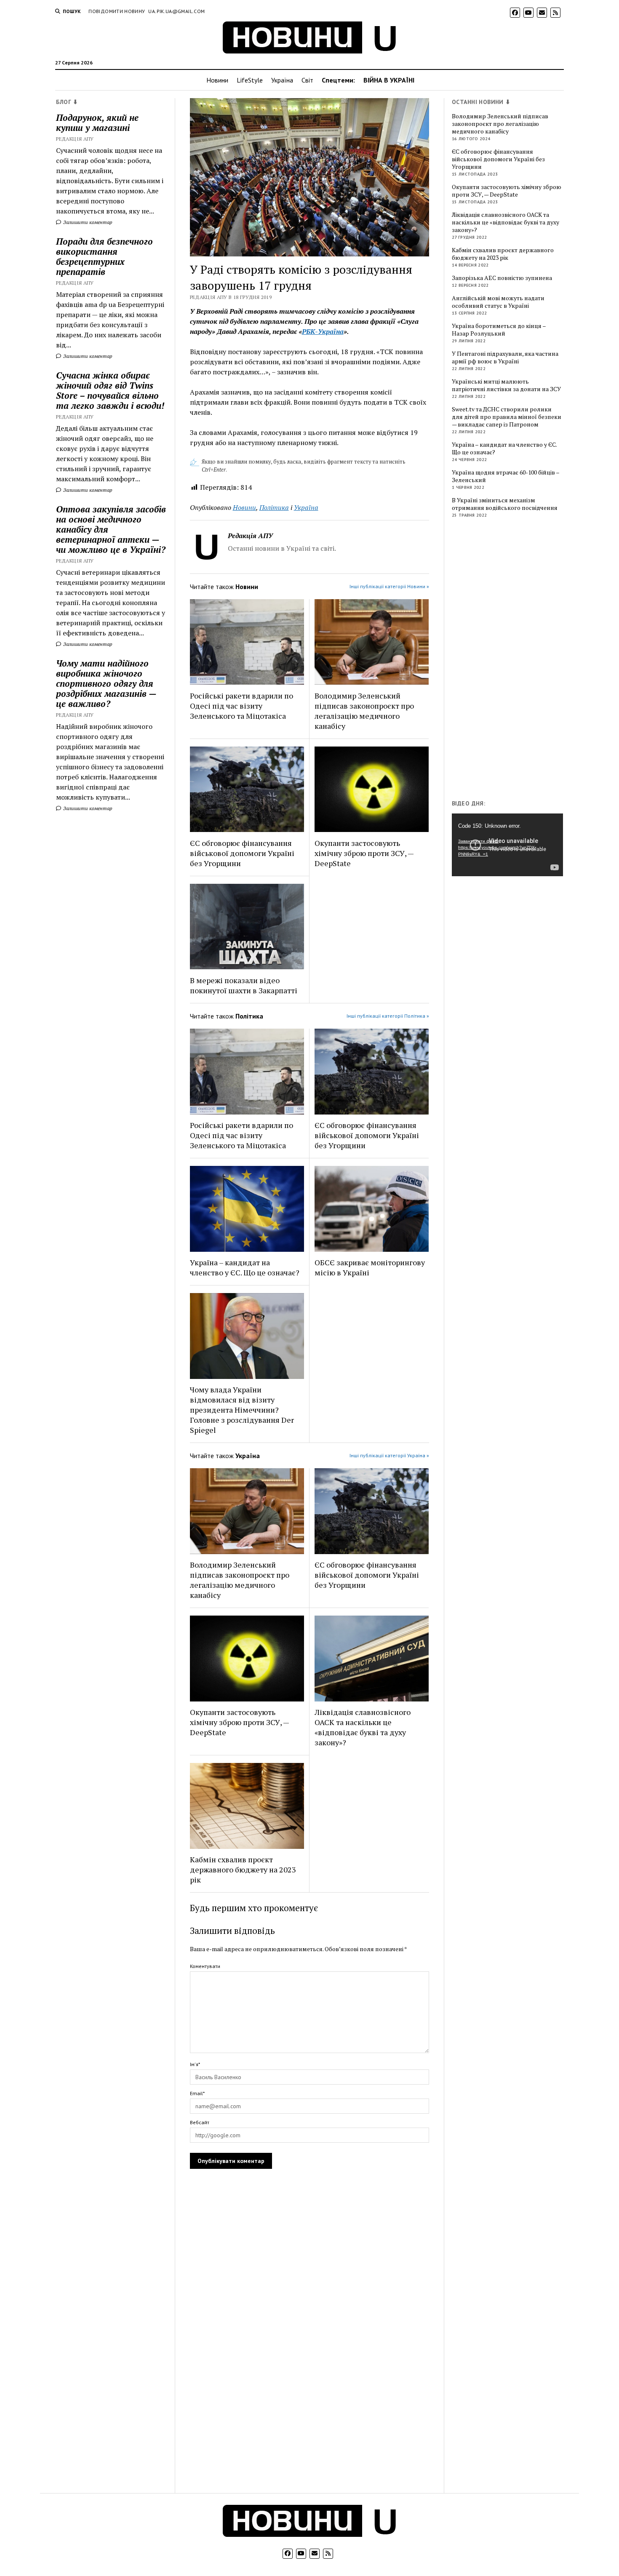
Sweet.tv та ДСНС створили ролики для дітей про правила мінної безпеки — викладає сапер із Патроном (507, 417)
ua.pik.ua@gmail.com (176, 11)
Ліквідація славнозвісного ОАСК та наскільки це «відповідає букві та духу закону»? (363, 1727)
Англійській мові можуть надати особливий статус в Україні (498, 302)
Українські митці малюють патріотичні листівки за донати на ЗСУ (506, 385)
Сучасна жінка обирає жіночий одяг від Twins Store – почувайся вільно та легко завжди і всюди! (110, 390)
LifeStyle (250, 80)
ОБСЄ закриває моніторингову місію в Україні (370, 1267)
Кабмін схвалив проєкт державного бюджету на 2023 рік (243, 1869)
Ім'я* (195, 2064)
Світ (307, 80)
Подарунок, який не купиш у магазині (97, 123)
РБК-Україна (323, 331)
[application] (507, 845)
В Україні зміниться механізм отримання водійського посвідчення (505, 504)
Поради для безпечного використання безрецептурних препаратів (104, 256)
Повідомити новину (117, 11)
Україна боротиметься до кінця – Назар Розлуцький (499, 330)
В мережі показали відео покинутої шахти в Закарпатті (244, 985)
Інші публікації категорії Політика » (388, 1016)
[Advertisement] (515, 661)
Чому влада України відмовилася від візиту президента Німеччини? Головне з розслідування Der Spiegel (242, 1410)
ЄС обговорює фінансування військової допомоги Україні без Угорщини (242, 853)
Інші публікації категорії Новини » (389, 586)
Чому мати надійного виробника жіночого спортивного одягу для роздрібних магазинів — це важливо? (106, 683)
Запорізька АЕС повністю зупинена (502, 278)
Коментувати (205, 1966)
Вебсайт (200, 2122)
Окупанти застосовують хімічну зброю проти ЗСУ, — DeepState (364, 853)
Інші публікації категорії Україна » (389, 1455)
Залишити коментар (87, 222)
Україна (282, 80)
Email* (197, 2093)
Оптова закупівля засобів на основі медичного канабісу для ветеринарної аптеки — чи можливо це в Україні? (111, 529)
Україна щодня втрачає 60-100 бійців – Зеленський (506, 476)
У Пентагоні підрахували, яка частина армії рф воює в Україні (505, 357)
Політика (274, 507)
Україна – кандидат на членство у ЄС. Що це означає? (245, 1267)
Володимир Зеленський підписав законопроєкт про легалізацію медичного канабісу (364, 711)
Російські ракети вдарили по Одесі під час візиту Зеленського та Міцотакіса (241, 706)
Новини (217, 80)
